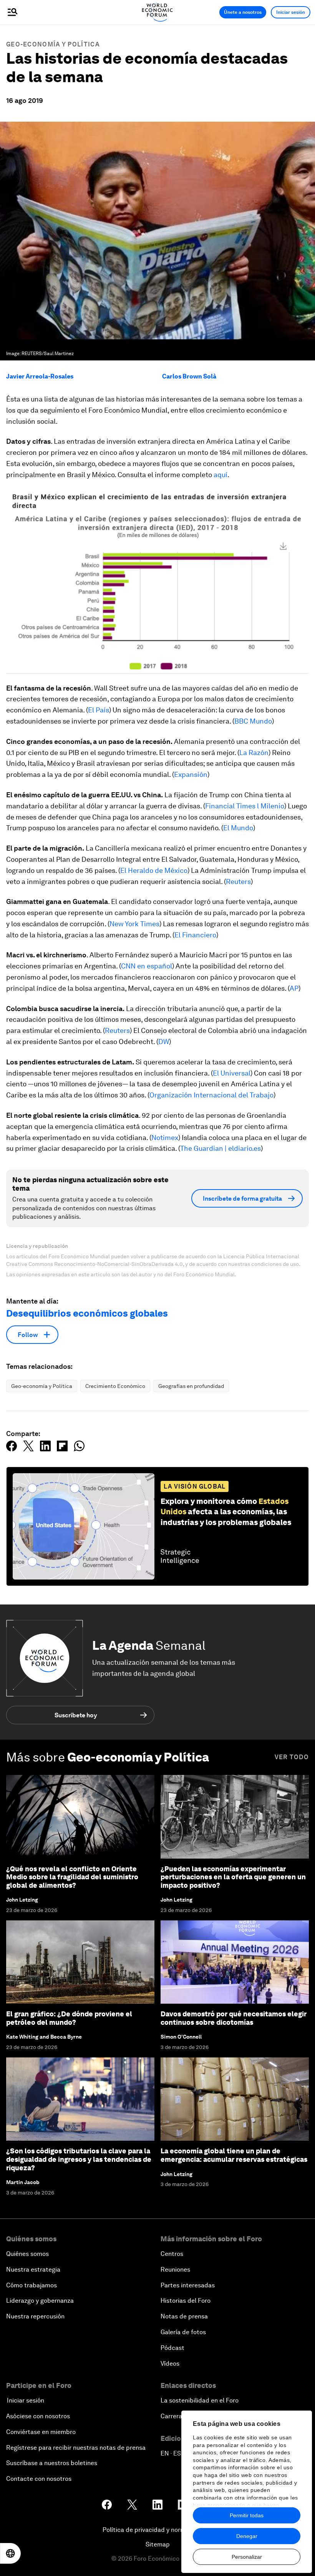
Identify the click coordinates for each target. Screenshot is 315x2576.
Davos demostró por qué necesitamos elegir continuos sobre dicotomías (234, 2018)
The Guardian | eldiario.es (220, 1148)
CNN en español (147, 966)
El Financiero (195, 935)
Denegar (247, 2536)
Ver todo (292, 1757)
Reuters (238, 882)
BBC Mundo (253, 721)
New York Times (134, 924)
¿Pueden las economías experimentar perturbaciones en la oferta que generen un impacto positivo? (233, 1877)
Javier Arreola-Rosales (40, 376)
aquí (220, 475)
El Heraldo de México (154, 870)
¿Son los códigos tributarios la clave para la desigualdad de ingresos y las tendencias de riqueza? (79, 2159)
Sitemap (158, 2544)
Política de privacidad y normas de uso (157, 2530)
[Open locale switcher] (10, 2553)
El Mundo (238, 828)
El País (99, 710)
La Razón (254, 753)
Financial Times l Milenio (245, 806)
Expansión (191, 774)
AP (294, 988)
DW (164, 1042)
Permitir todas (247, 2515)
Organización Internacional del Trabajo (211, 1095)
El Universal (232, 1073)
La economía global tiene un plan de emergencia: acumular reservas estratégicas (234, 2155)
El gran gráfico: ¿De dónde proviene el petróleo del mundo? (69, 2018)
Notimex (165, 1138)
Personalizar (247, 2557)
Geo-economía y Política (53, 44)
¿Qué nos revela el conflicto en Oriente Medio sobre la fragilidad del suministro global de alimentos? (72, 1877)
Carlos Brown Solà (189, 376)
